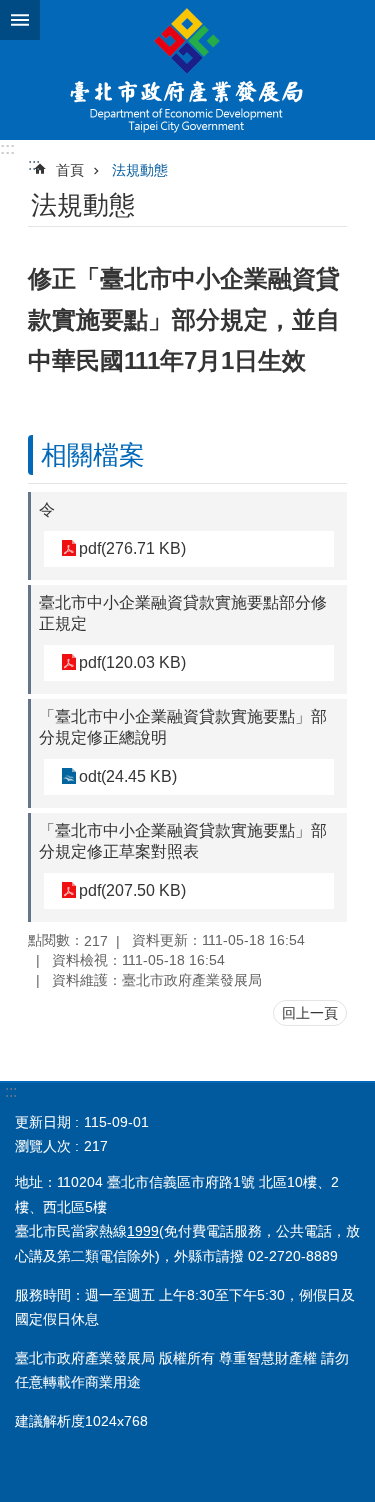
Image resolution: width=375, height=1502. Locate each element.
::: (7, 148)
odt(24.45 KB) (128, 776)
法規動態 (140, 170)
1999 (143, 1231)
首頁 (70, 170)
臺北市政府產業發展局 (187, 70)
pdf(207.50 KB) (132, 890)
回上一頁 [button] (310, 1013)
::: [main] (34, 164)
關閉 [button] (20, 20)
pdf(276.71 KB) (132, 548)
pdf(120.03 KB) (132, 662)
